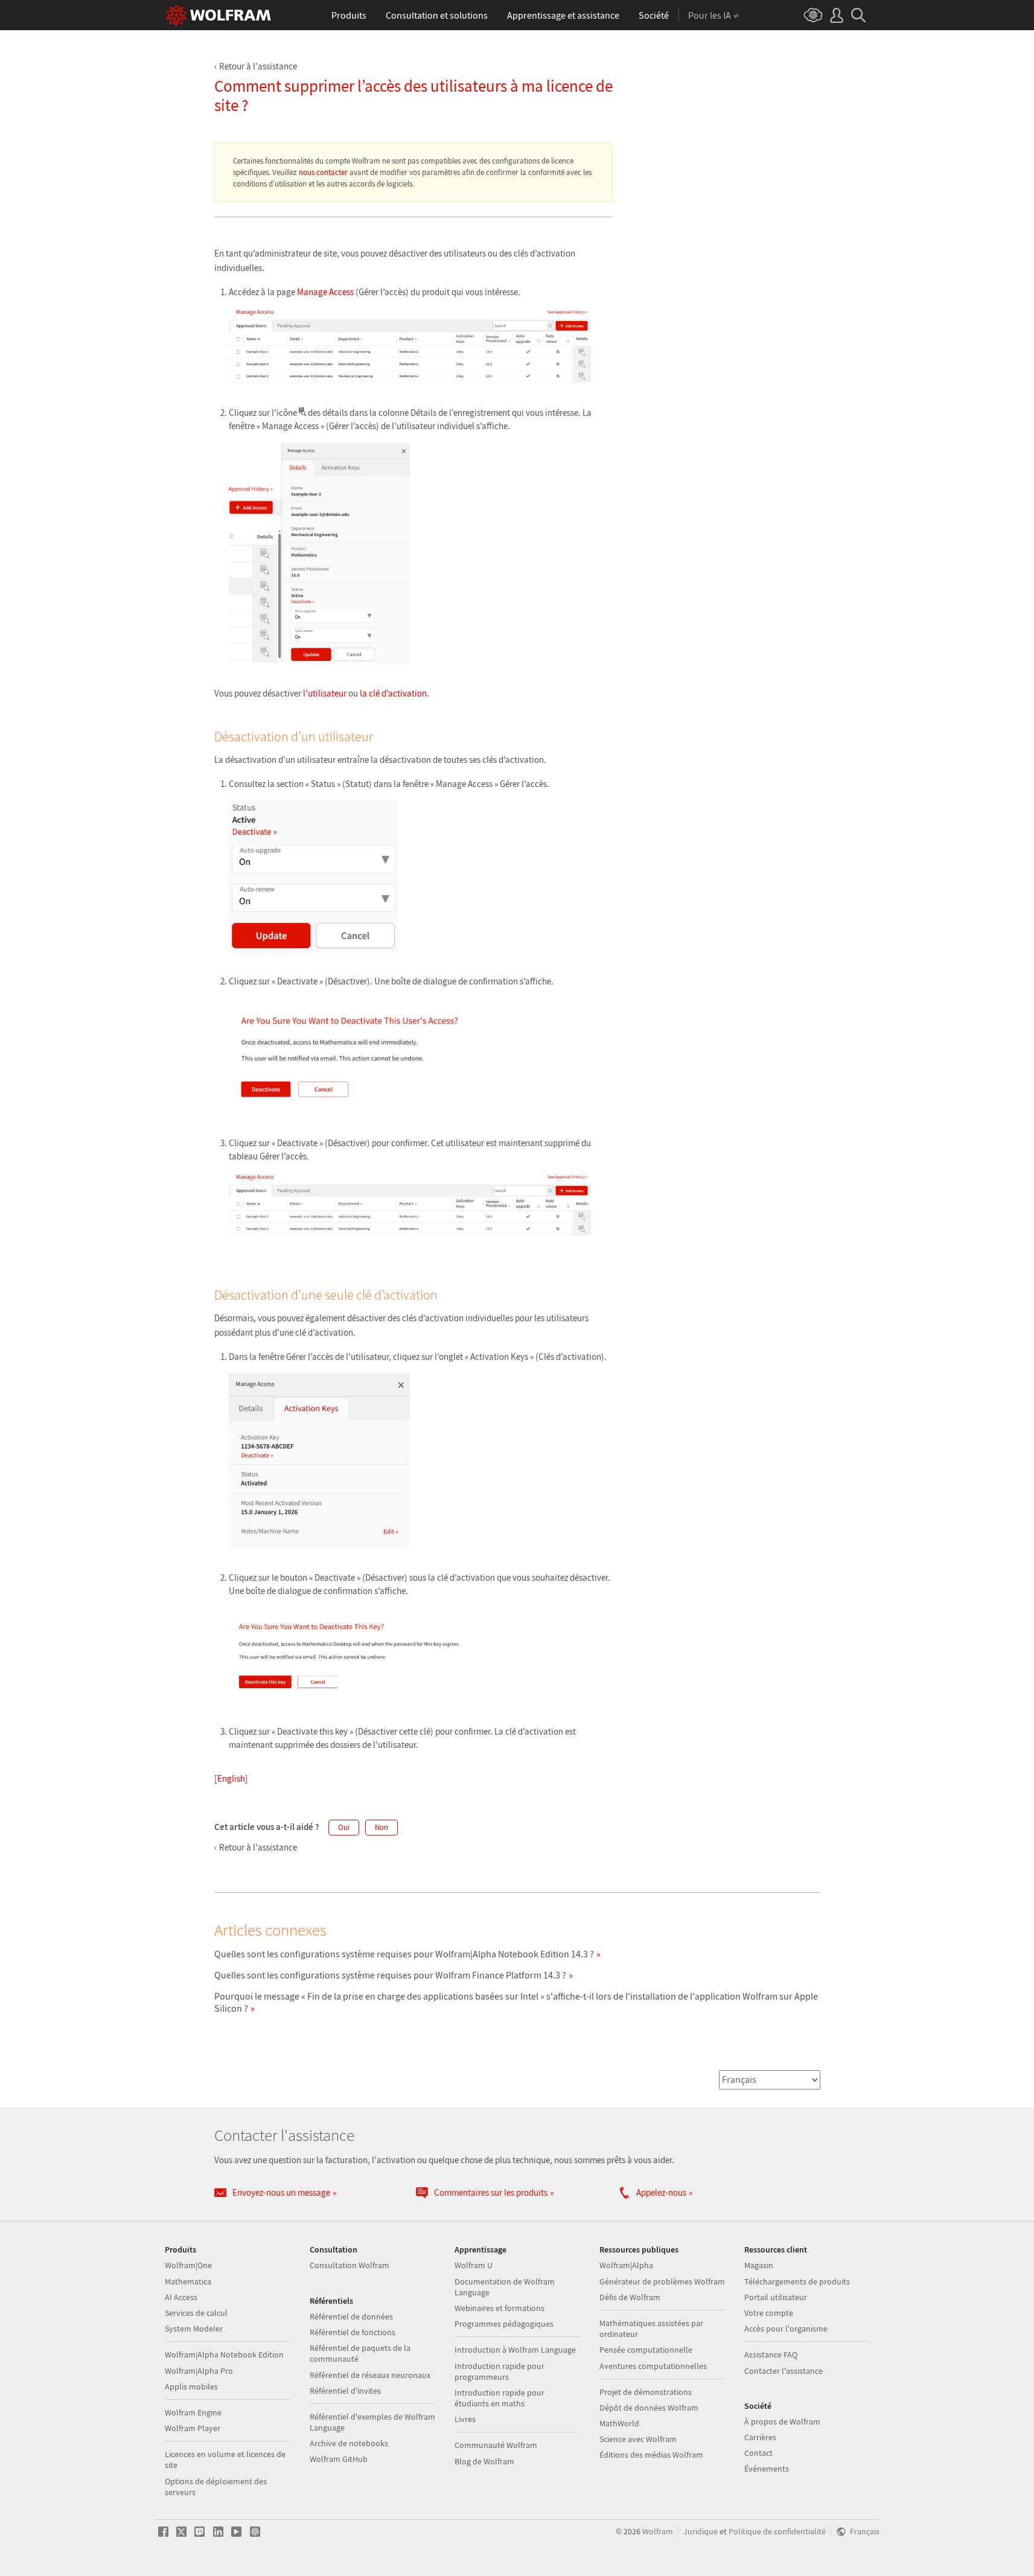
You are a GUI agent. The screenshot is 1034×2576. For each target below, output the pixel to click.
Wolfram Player (193, 2428)
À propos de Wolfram (782, 2421)
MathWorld (619, 2423)
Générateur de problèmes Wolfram (662, 2281)
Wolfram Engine (193, 2412)
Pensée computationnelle (646, 2350)
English (231, 1778)
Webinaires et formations (499, 2308)
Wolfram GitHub (339, 2459)
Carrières (760, 2437)
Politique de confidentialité (777, 2532)
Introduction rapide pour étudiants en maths (499, 2398)
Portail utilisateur (776, 2297)
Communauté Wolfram (496, 2445)
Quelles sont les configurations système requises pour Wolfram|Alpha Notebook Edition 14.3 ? (404, 1954)
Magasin (759, 2265)
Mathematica (188, 2281)
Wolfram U (474, 2265)
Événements (767, 2469)
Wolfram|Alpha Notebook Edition (224, 2354)
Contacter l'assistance (783, 2371)
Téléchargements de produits (797, 2281)
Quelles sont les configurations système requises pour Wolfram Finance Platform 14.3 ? (390, 1975)
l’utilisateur (325, 693)
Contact (758, 2453)
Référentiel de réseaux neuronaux (370, 2375)
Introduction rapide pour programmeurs (499, 2371)
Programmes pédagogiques (504, 2324)
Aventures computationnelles (653, 2366)
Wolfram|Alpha (626, 2265)
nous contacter (323, 172)
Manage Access (325, 292)
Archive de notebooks (349, 2443)
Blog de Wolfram (484, 2461)
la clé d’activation (393, 693)
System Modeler (194, 2329)
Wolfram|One (188, 2265)
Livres (465, 2419)
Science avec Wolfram (638, 2439)
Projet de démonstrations (646, 2392)
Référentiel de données (351, 2316)
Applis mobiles (191, 2386)
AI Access (181, 2297)
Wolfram (658, 2532)
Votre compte (769, 2313)
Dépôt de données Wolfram (649, 2408)
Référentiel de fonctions (353, 2332)
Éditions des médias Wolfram (651, 2455)
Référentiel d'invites (345, 2391)
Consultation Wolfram (349, 2265)
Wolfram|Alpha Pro (199, 2371)
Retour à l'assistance (258, 66)
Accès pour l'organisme (786, 2329)
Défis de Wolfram (630, 2297)
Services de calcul (196, 2313)
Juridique (701, 2532)
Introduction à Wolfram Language (515, 2350)
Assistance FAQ (771, 2354)
